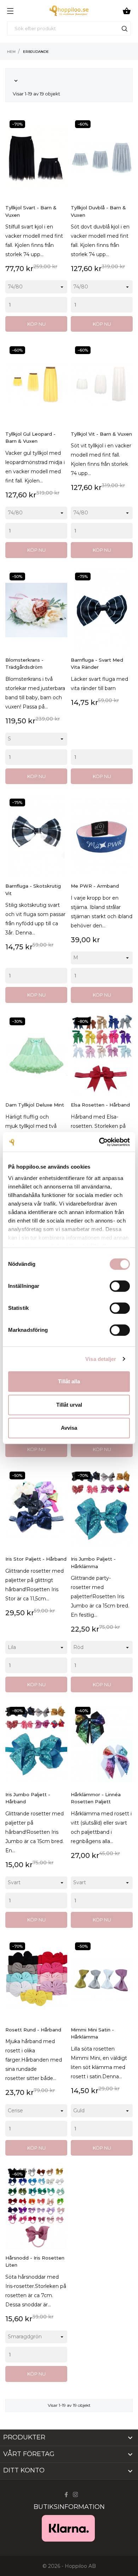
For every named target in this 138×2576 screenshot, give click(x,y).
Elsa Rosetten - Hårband (100, 1105)
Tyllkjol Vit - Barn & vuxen (101, 434)
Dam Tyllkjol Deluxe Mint (35, 1105)
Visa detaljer (101, 1359)
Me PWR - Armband (95, 886)
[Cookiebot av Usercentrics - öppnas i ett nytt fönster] (99, 1142)
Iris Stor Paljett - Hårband (36, 1559)
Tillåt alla (69, 1381)
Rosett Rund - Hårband (33, 2030)
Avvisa (69, 1428)
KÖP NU (36, 324)
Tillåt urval (69, 1405)
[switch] (120, 1286)
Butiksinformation (69, 2507)
